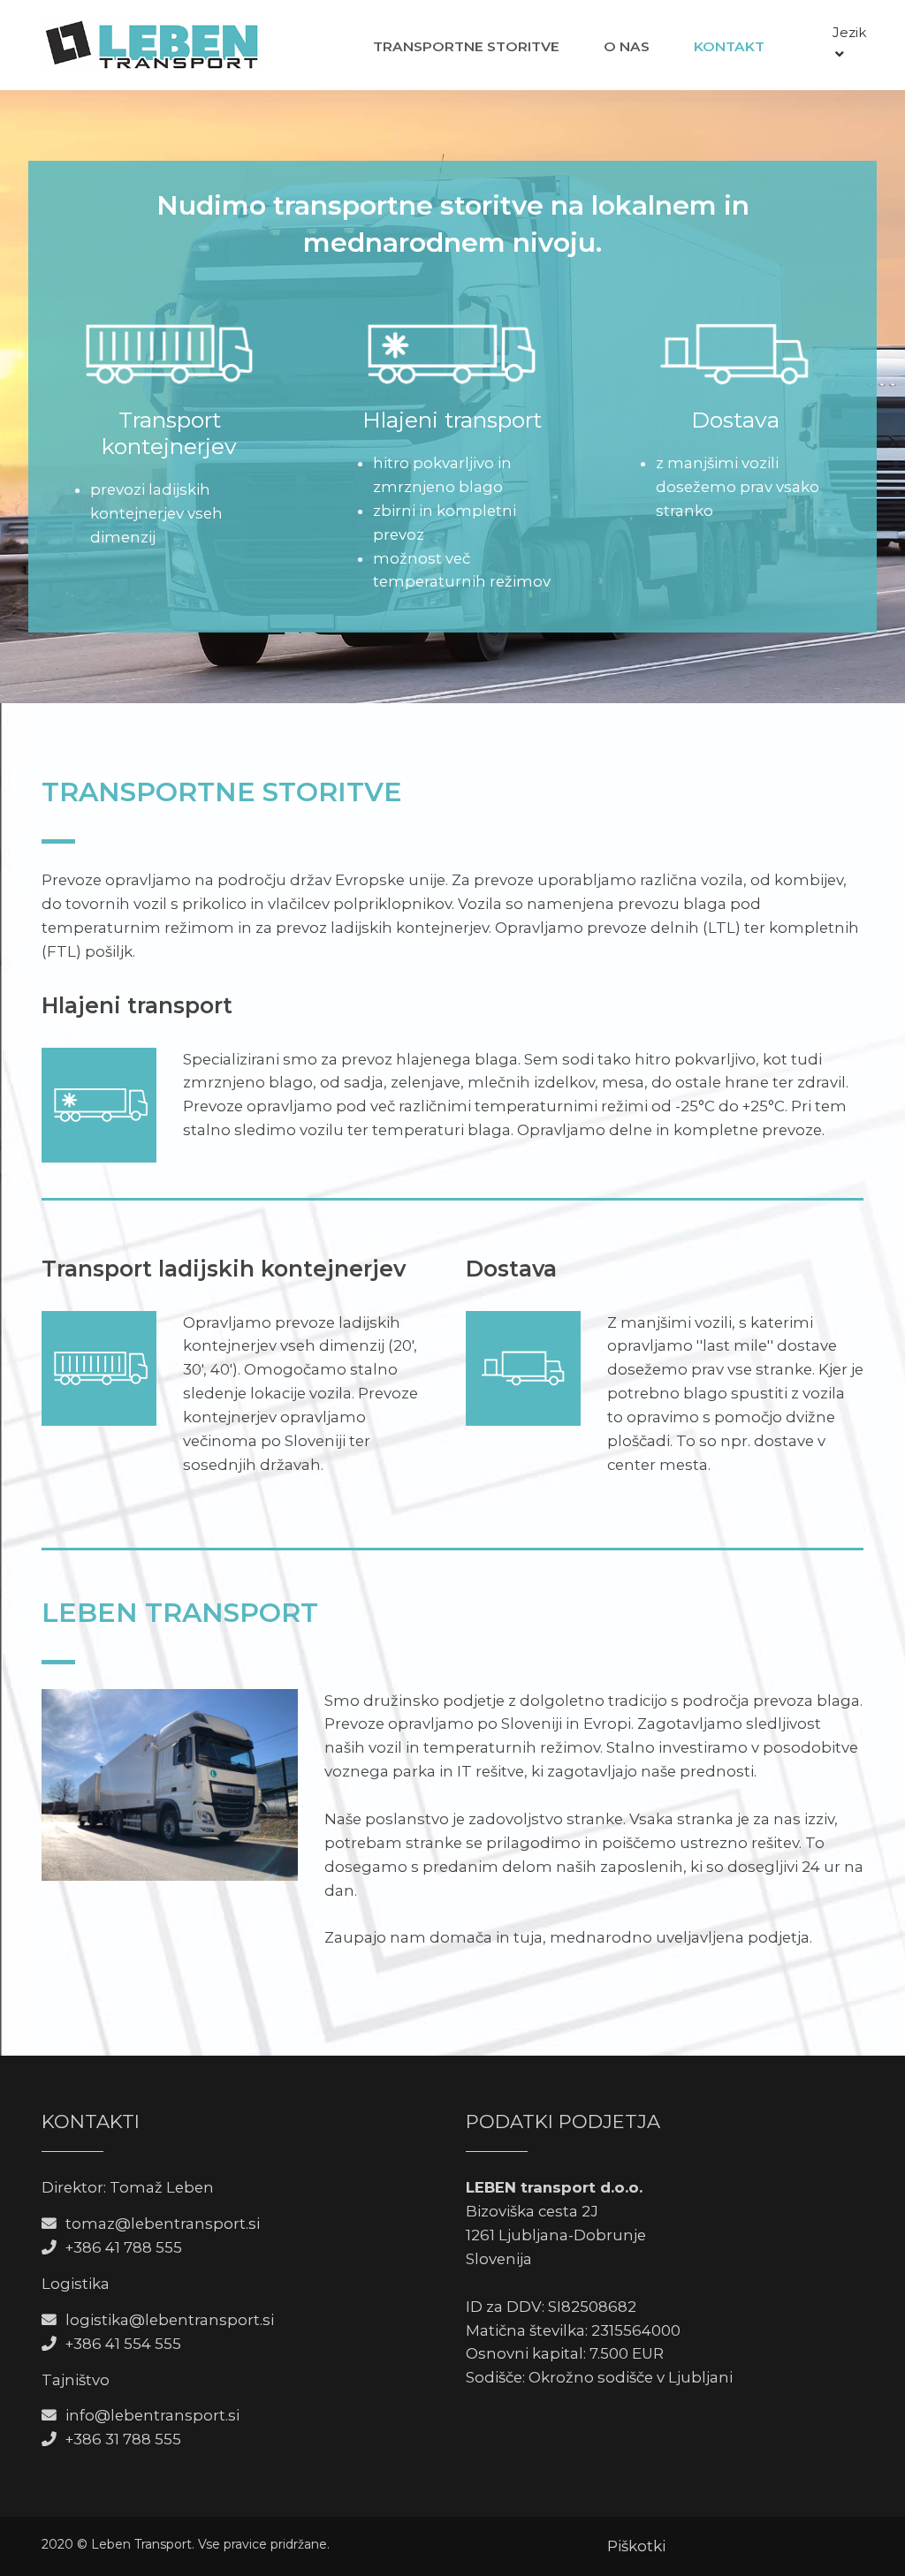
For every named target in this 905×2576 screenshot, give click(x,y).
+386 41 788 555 (124, 2247)
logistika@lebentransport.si (170, 2320)
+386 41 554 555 (123, 2344)
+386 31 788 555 (123, 2439)
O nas (627, 46)
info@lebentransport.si (152, 2415)
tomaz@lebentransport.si (163, 2224)
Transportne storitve (466, 46)
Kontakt (729, 46)
